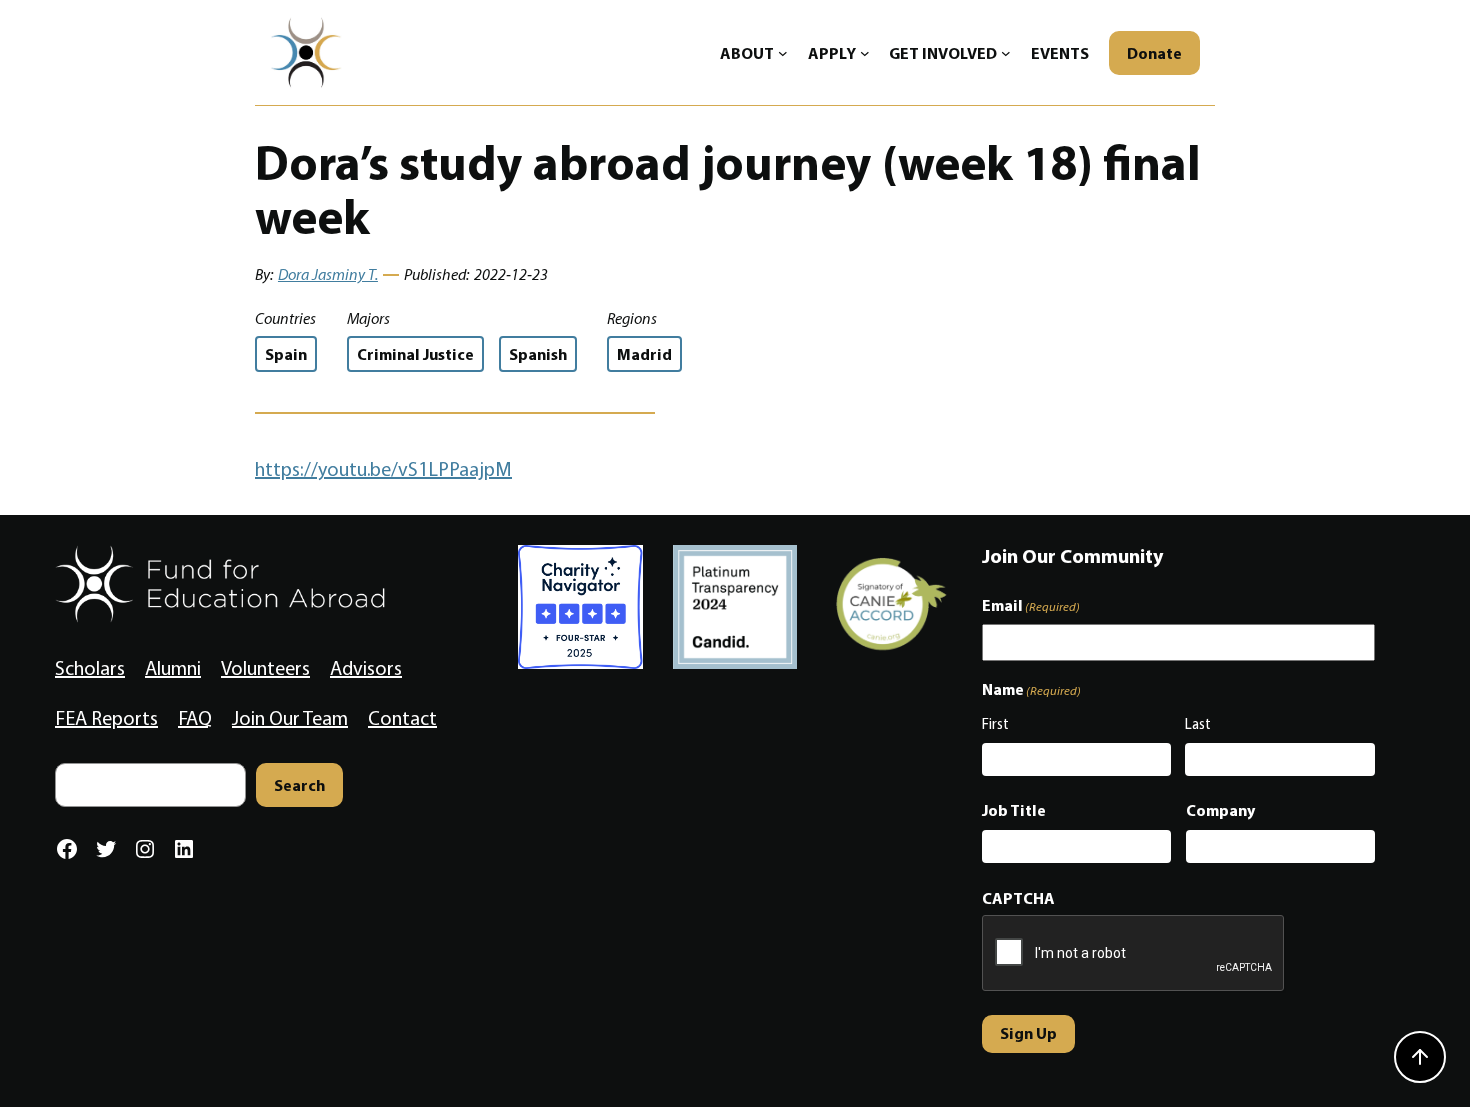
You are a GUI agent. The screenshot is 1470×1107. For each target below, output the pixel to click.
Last (1198, 724)
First (995, 724)
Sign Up (1028, 1033)
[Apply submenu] (865, 53)
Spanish (538, 354)
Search (299, 785)
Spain (286, 354)
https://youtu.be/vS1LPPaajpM (383, 469)
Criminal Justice (415, 354)
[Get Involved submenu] (1006, 53)
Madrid (644, 354)
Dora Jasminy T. (328, 274)
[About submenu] (783, 53)
